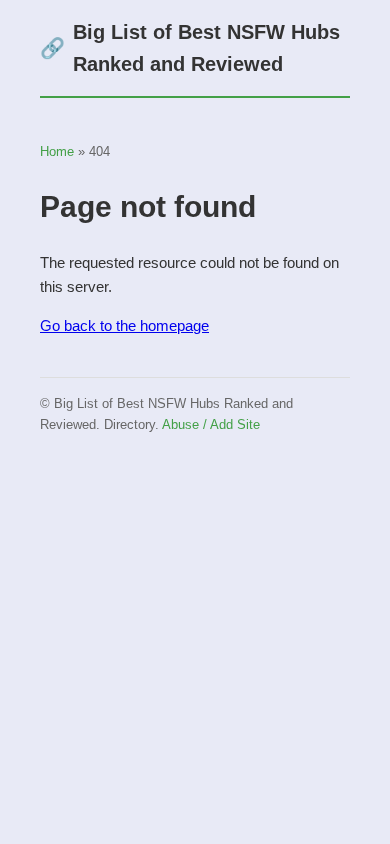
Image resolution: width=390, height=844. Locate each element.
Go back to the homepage (124, 325)
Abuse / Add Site (211, 424)
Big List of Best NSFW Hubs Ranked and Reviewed (190, 48)
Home (57, 151)
